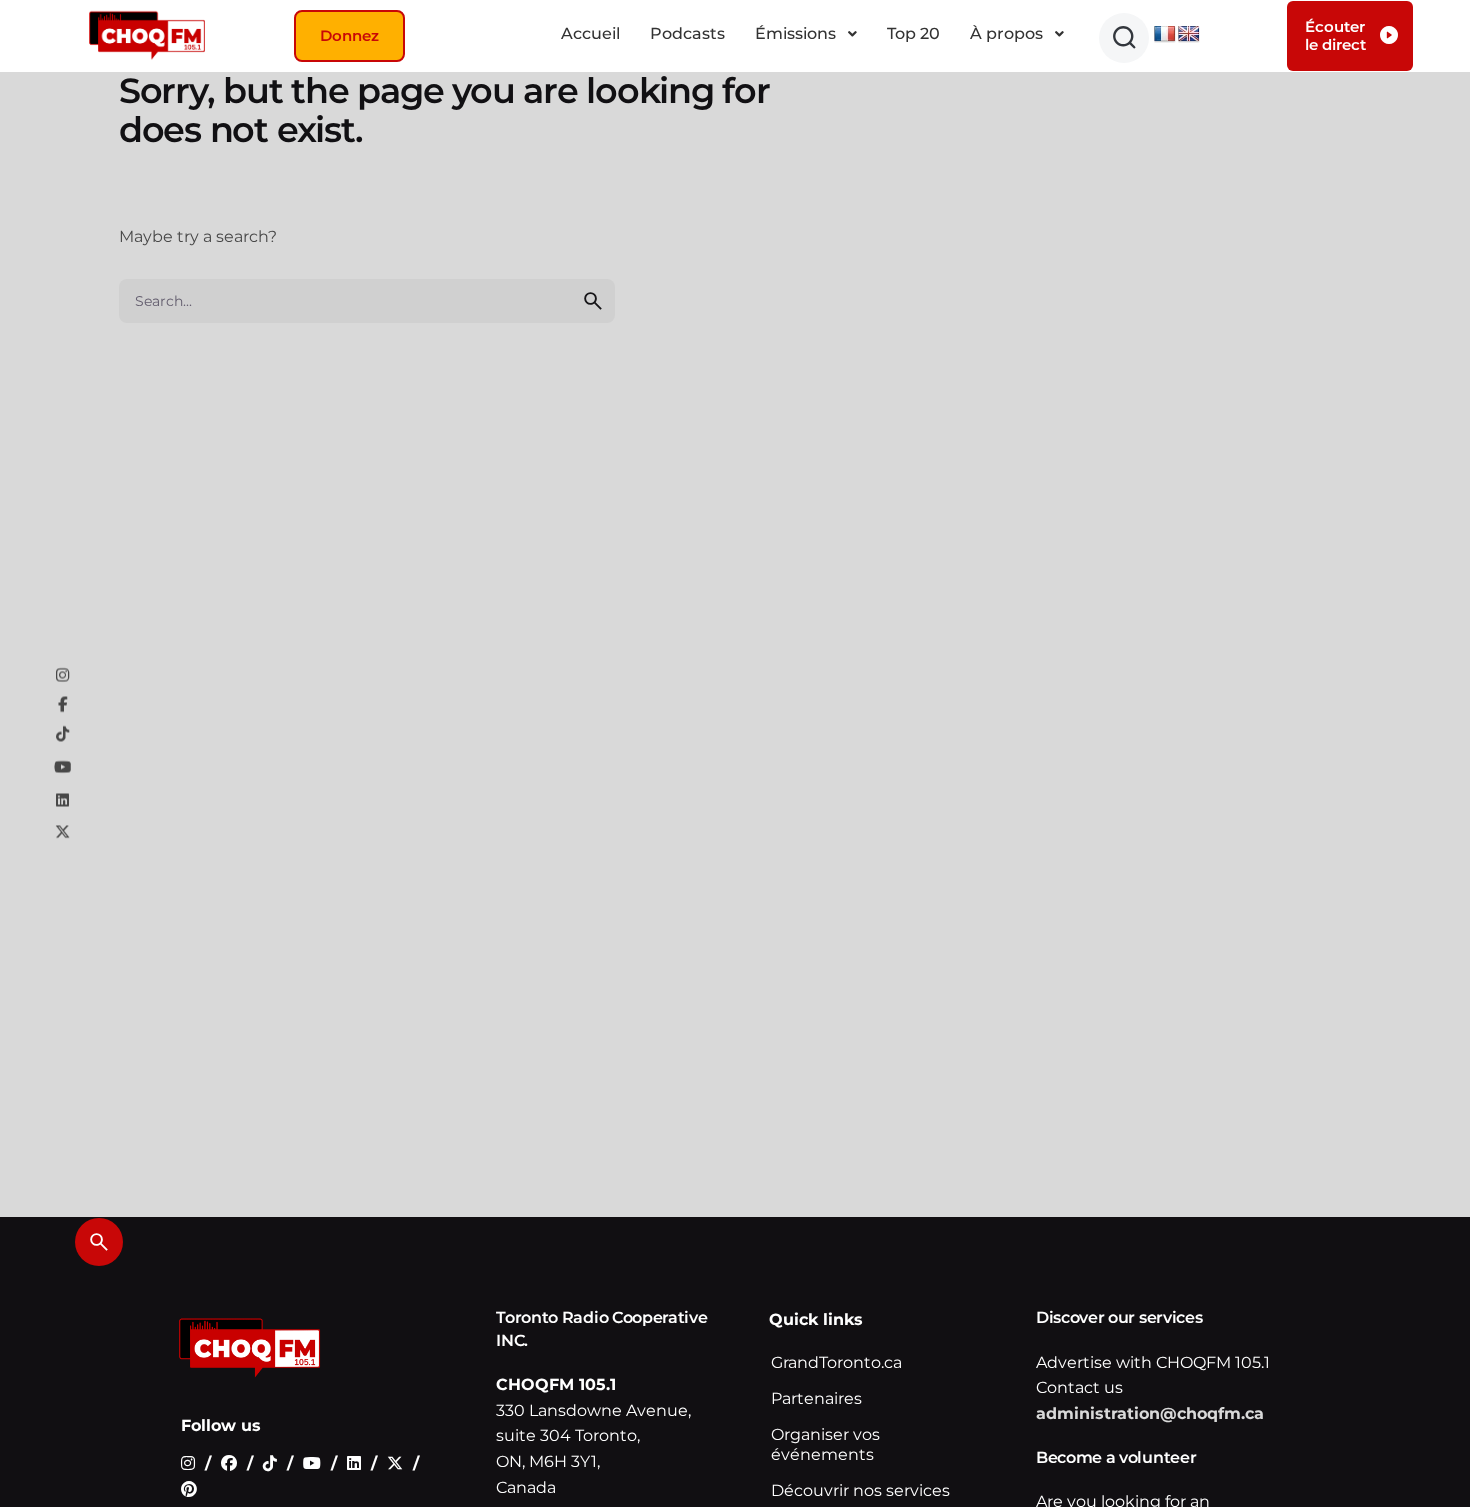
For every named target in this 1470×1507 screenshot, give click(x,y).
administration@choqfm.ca (1150, 1413)
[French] (1165, 34)
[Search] (99, 1242)
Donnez (349, 35)
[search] (593, 301)
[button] (1124, 38)
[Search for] (367, 301)
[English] (1189, 34)
